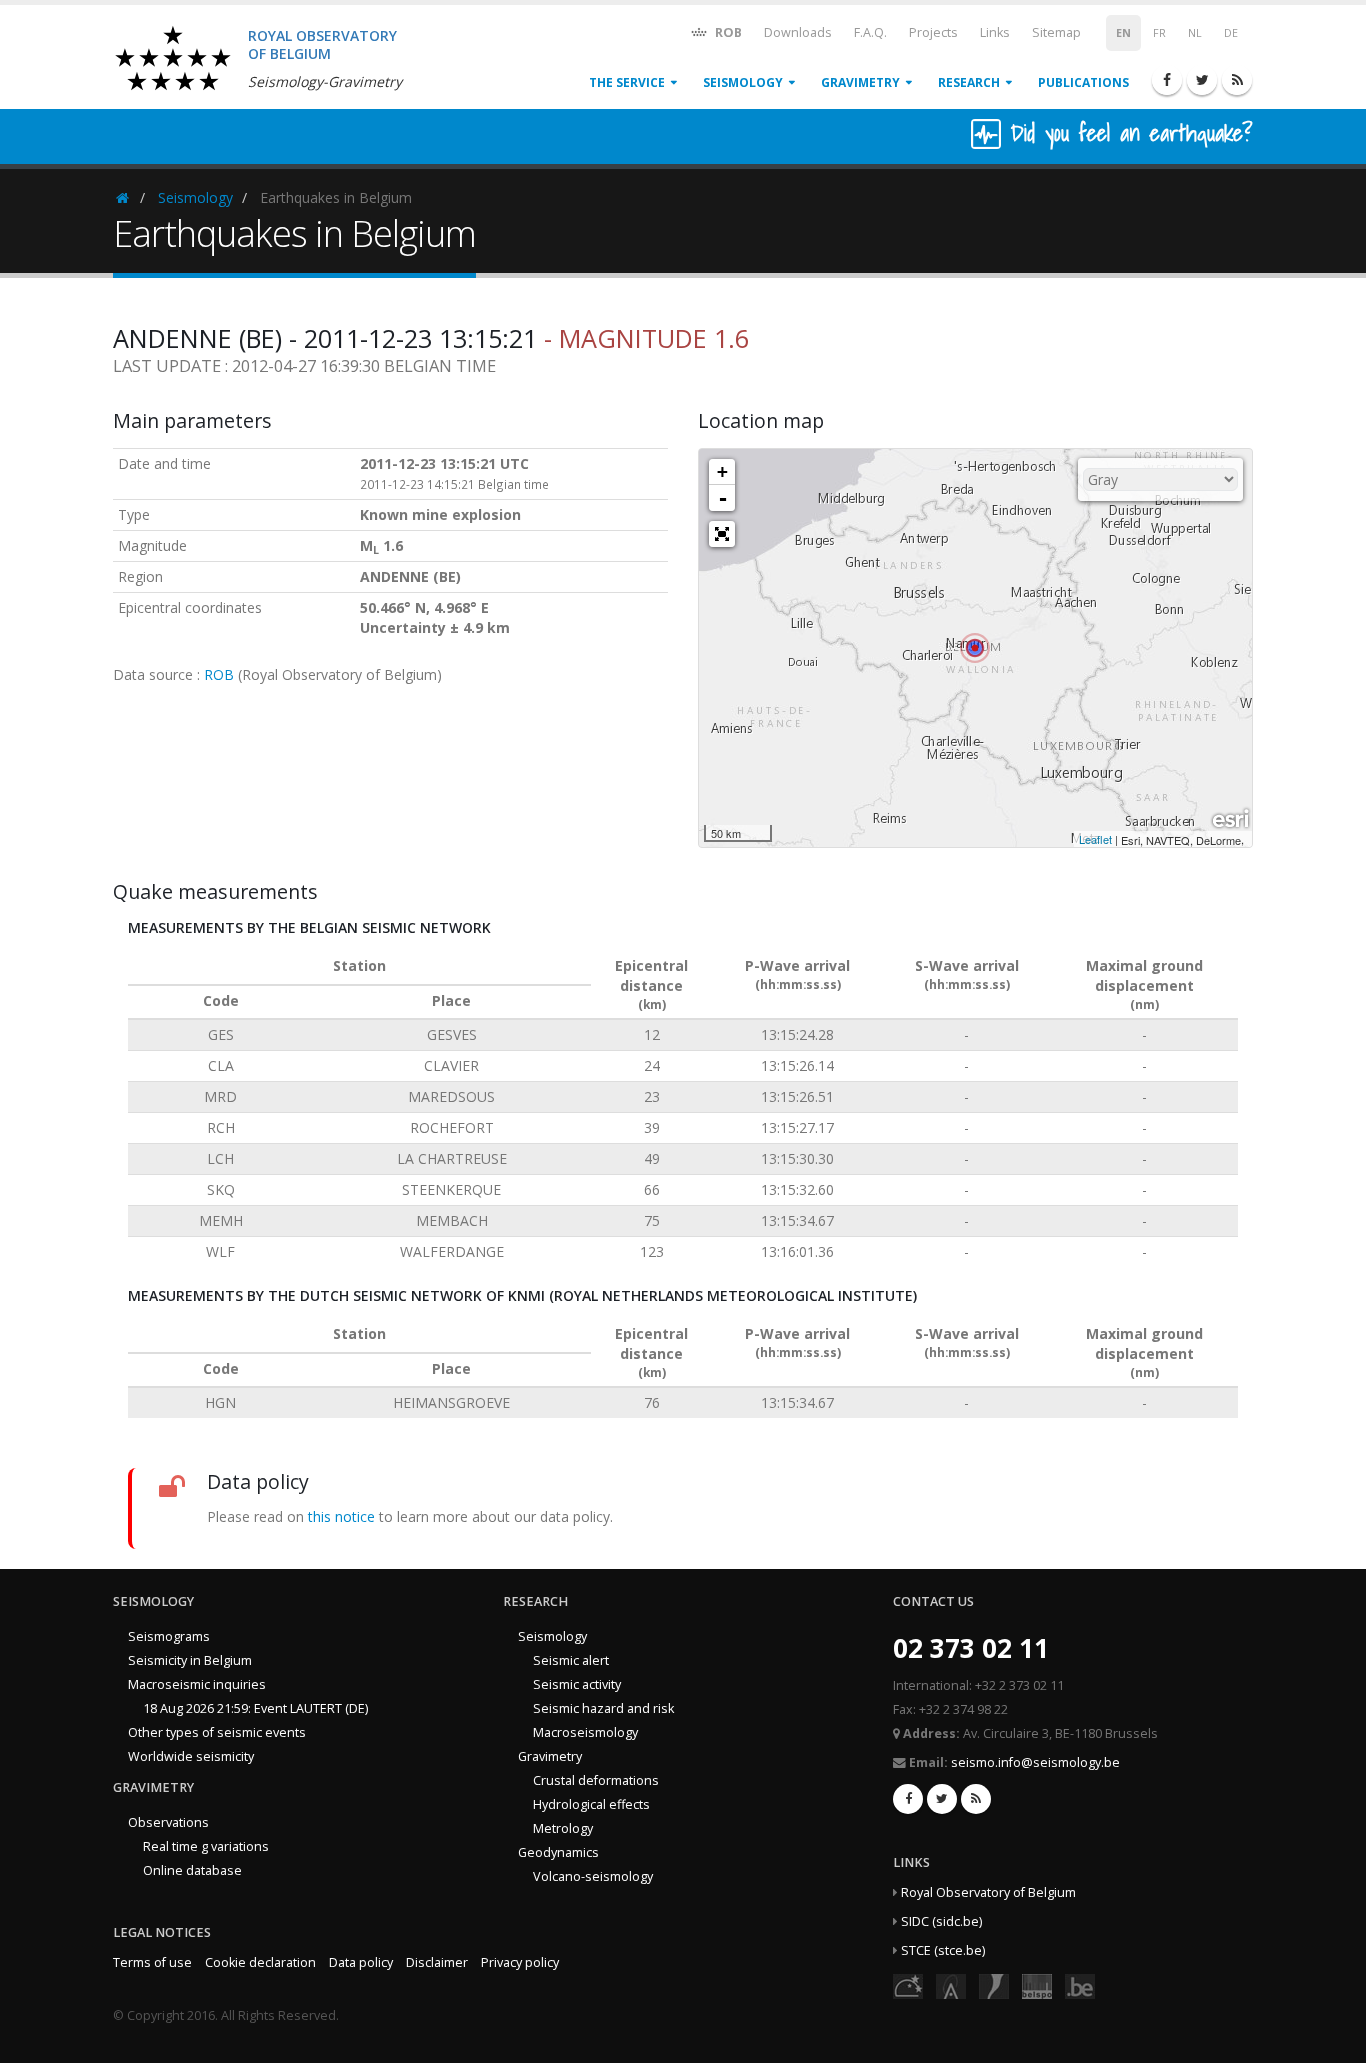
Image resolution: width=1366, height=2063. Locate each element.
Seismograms (169, 1636)
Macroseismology (585, 1732)
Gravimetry (860, 82)
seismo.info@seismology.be (1035, 1762)
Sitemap (1056, 32)
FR (1159, 33)
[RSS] (1237, 80)
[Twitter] (1202, 80)
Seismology (743, 82)
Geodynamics (558, 1852)
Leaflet (1095, 839)
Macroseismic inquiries (197, 1684)
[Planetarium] (908, 1984)
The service (627, 82)
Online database (192, 1870)
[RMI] (994, 1984)
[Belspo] (1037, 1984)
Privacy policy (520, 1962)
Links (995, 32)
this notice (341, 1516)
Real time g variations (206, 1846)
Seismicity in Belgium (190, 1660)
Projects (933, 32)
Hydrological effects (591, 1804)
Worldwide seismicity (191, 1756)
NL (1195, 33)
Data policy (361, 1962)
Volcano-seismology (593, 1876)
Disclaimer (437, 1962)
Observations (168, 1822)
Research (969, 82)
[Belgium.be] (1080, 1984)
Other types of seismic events (217, 1732)
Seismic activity (577, 1684)
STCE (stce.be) (943, 1950)
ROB (727, 32)
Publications (1083, 82)
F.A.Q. (870, 32)
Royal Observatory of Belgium (988, 1892)
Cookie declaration (260, 1962)
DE (1231, 33)
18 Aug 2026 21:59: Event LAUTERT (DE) (255, 1708)
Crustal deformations (596, 1780)
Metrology (563, 1828)
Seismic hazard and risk (603, 1708)
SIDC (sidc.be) (941, 1921)
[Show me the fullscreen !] (722, 534)
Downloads (798, 32)
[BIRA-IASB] (951, 1984)
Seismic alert (571, 1660)
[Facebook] (1167, 80)
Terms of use (152, 1962)
